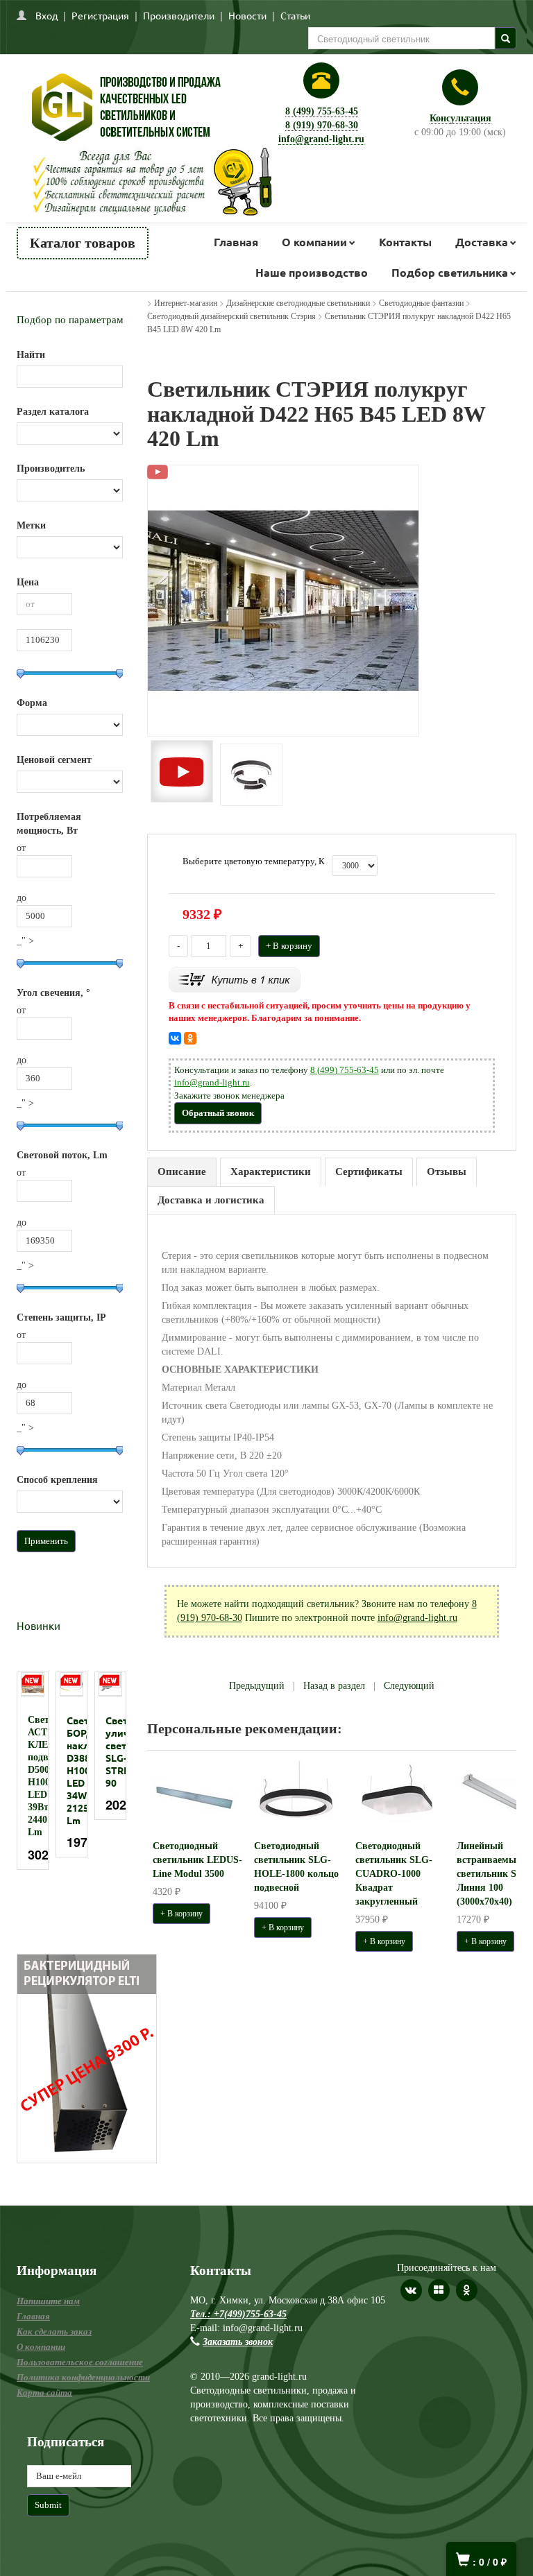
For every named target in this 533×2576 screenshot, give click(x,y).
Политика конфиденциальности (83, 2377)
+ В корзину (289, 946)
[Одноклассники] (190, 1038)
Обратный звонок (218, 1113)
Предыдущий (257, 1686)
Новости (247, 15)
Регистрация (100, 15)
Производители (179, 15)
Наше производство (312, 272)
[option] (33, 1771)
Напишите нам (48, 2301)
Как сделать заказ (54, 2332)
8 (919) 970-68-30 (322, 125)
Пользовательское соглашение (80, 2362)
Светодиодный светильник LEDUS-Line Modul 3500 (197, 1860)
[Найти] (506, 38)
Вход (46, 15)
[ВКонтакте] (175, 1038)
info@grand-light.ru (321, 139)
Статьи (295, 15)
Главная (236, 242)
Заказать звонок (238, 2342)
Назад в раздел (334, 1686)
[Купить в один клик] (235, 978)
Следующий (409, 1686)
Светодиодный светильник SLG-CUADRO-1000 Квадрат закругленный (394, 1874)
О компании (314, 242)
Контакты (405, 242)
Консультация (460, 118)
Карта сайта (44, 2393)
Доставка (482, 242)
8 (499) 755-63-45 (322, 111)
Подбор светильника (450, 272)
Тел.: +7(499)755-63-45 (238, 2314)
